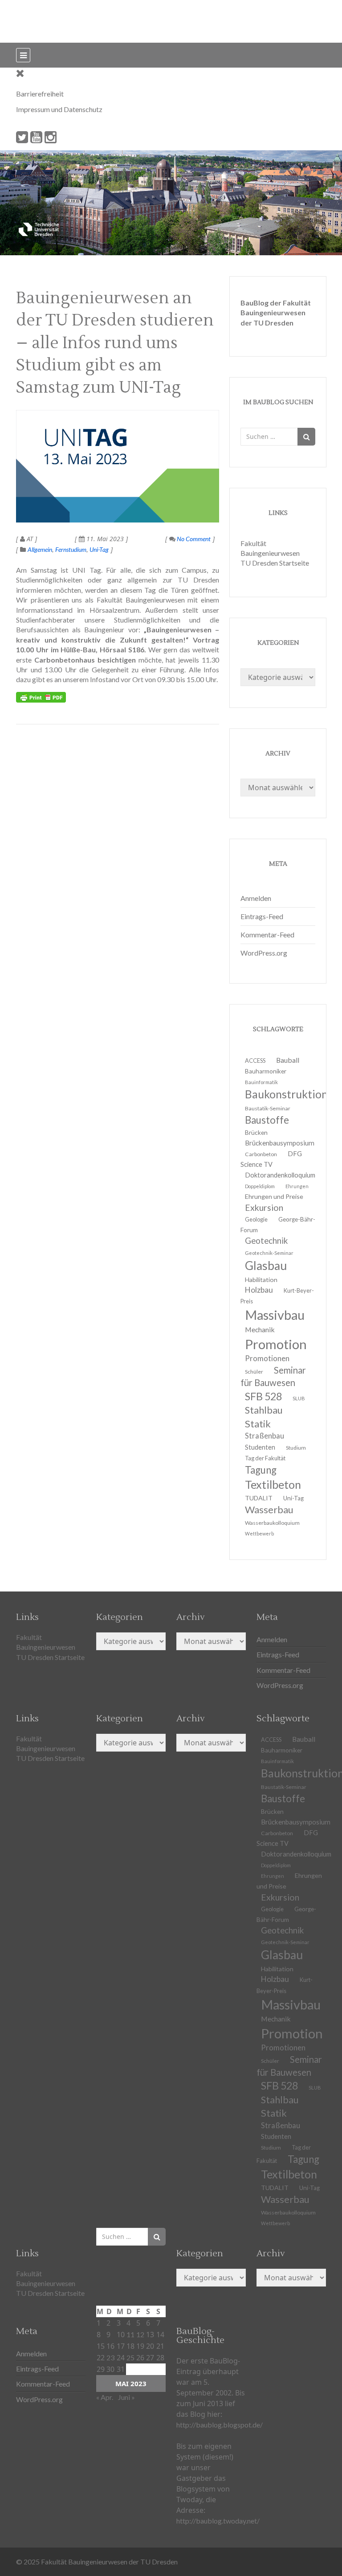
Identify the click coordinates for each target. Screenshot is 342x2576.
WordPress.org (264, 953)
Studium (296, 1448)
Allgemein (40, 549)
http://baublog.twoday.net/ (218, 2521)
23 (110, 2357)
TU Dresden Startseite (275, 563)
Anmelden (256, 898)
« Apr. (105, 2397)
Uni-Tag (99, 549)
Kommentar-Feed (267, 934)
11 (130, 2334)
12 (140, 2334)
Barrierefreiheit (40, 94)
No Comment (193, 539)
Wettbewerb (259, 1533)
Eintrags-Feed (262, 916)
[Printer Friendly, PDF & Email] (41, 697)
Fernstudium (71, 549)
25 (130, 2357)
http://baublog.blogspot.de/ (220, 2425)
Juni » (126, 2397)
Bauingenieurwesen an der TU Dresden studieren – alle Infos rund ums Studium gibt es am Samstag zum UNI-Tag (115, 343)
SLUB (299, 1398)
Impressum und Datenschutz (59, 109)
